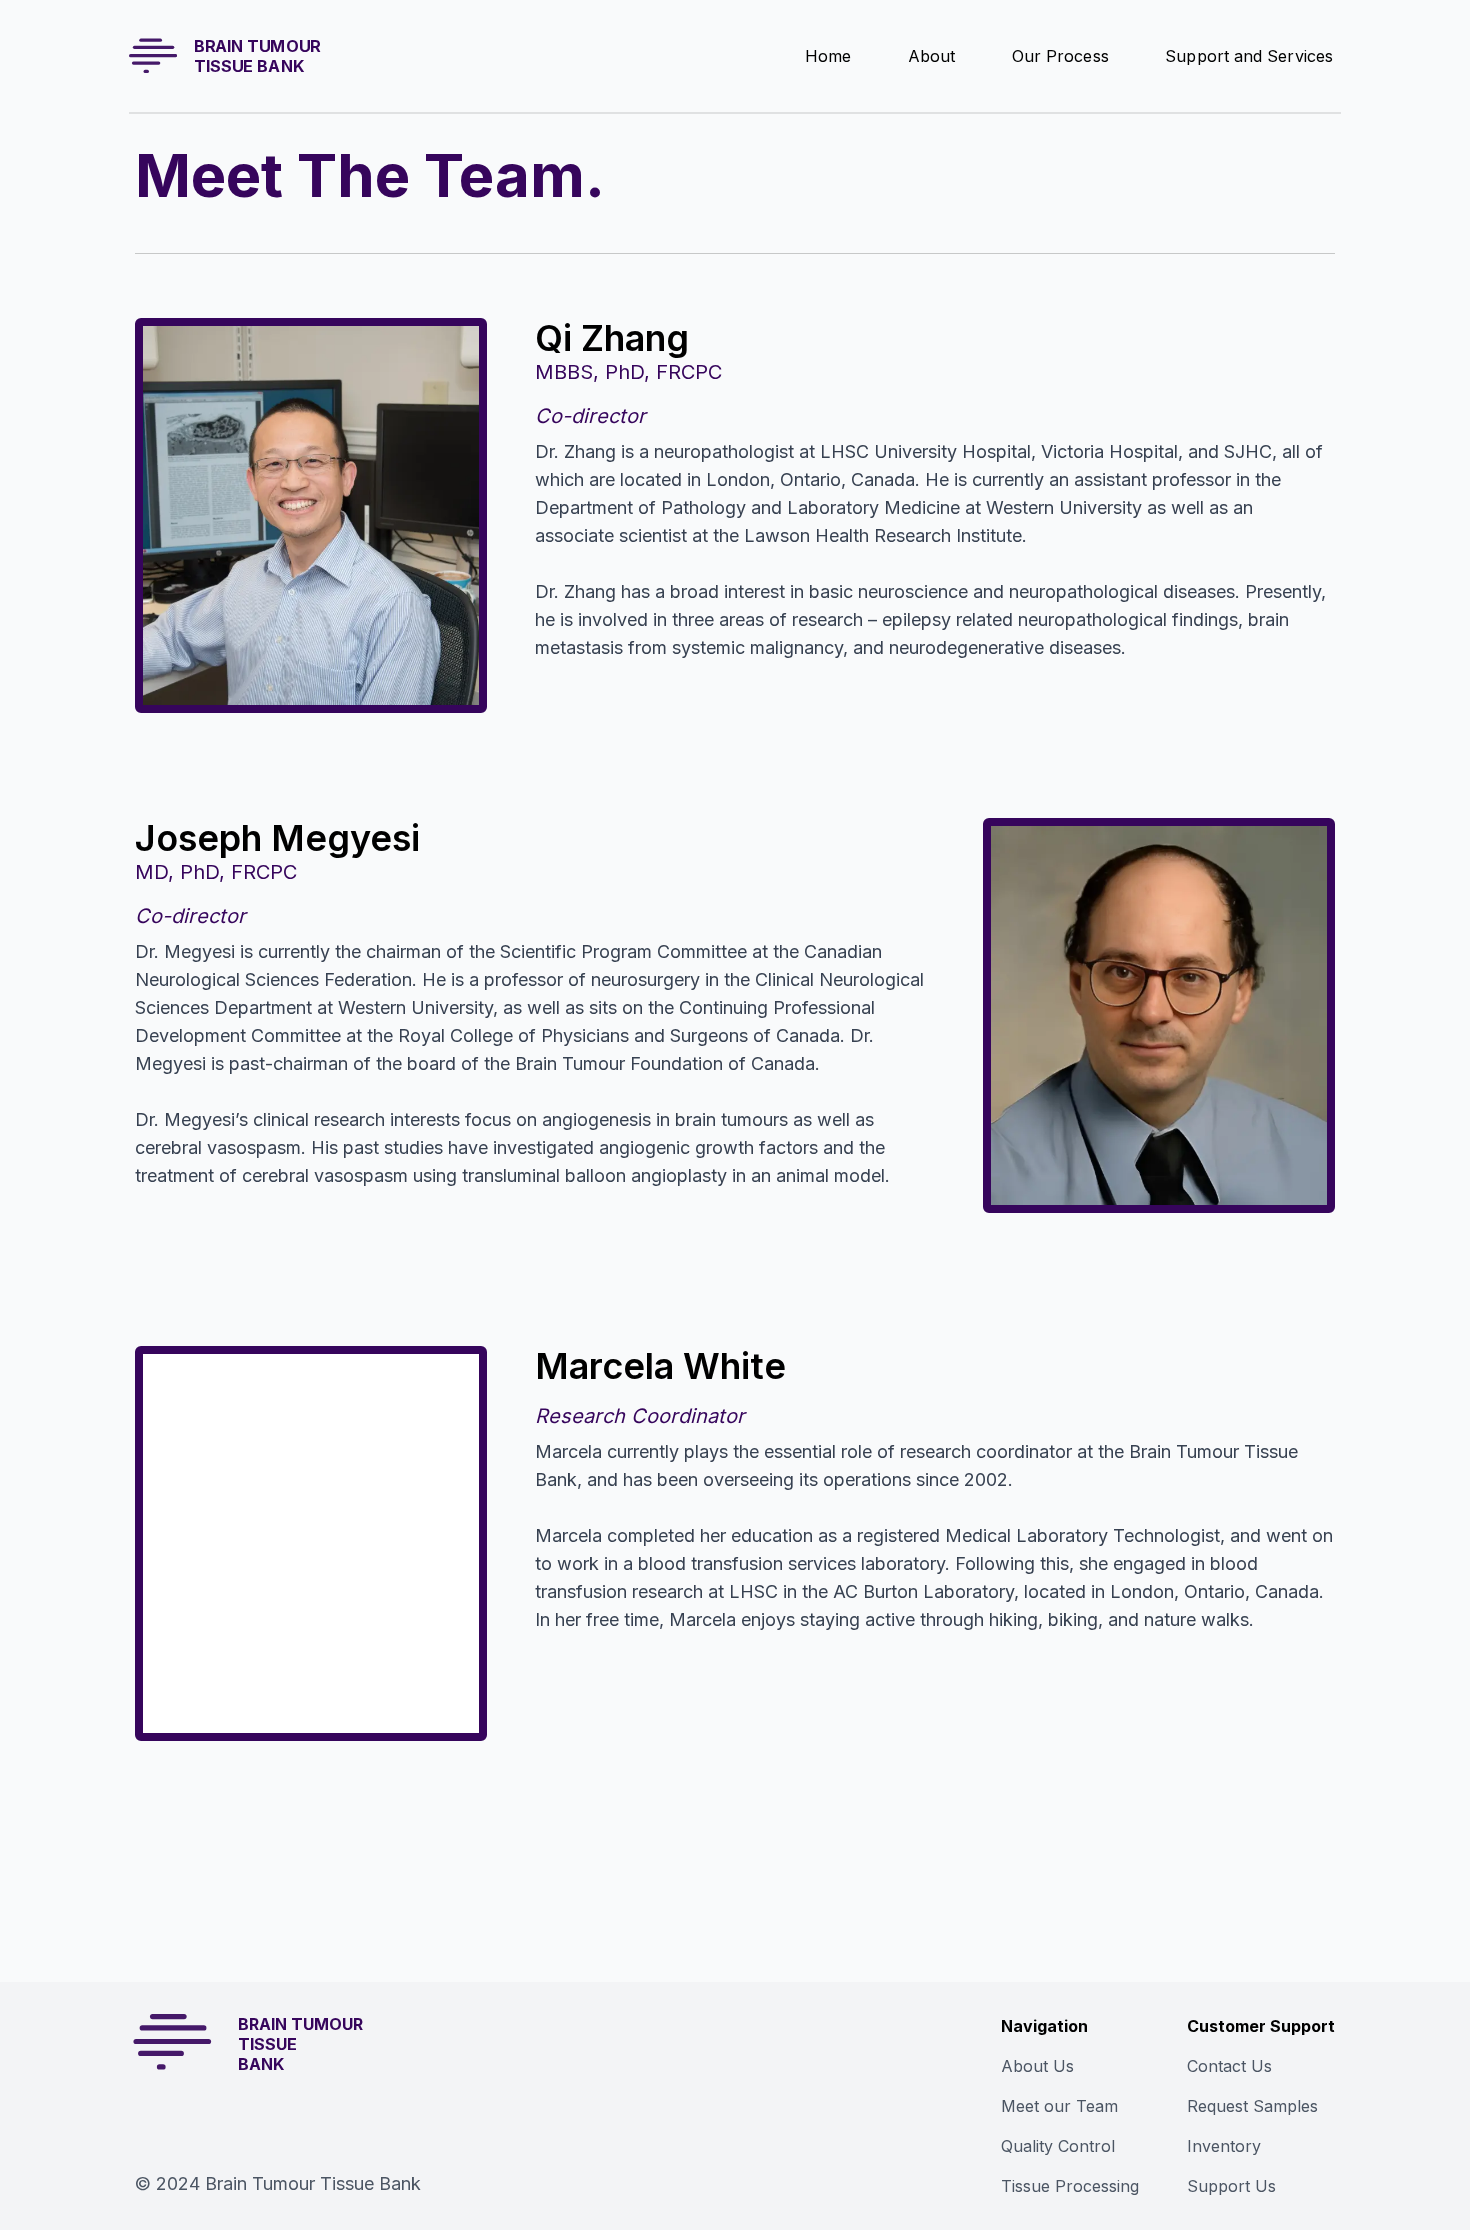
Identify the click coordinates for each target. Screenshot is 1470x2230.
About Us (1037, 2066)
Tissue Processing (1070, 2186)
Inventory (1224, 2146)
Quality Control (1058, 2146)
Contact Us (1229, 2066)
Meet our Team (1059, 2106)
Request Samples (1252, 2106)
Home (828, 55)
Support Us (1231, 2186)
